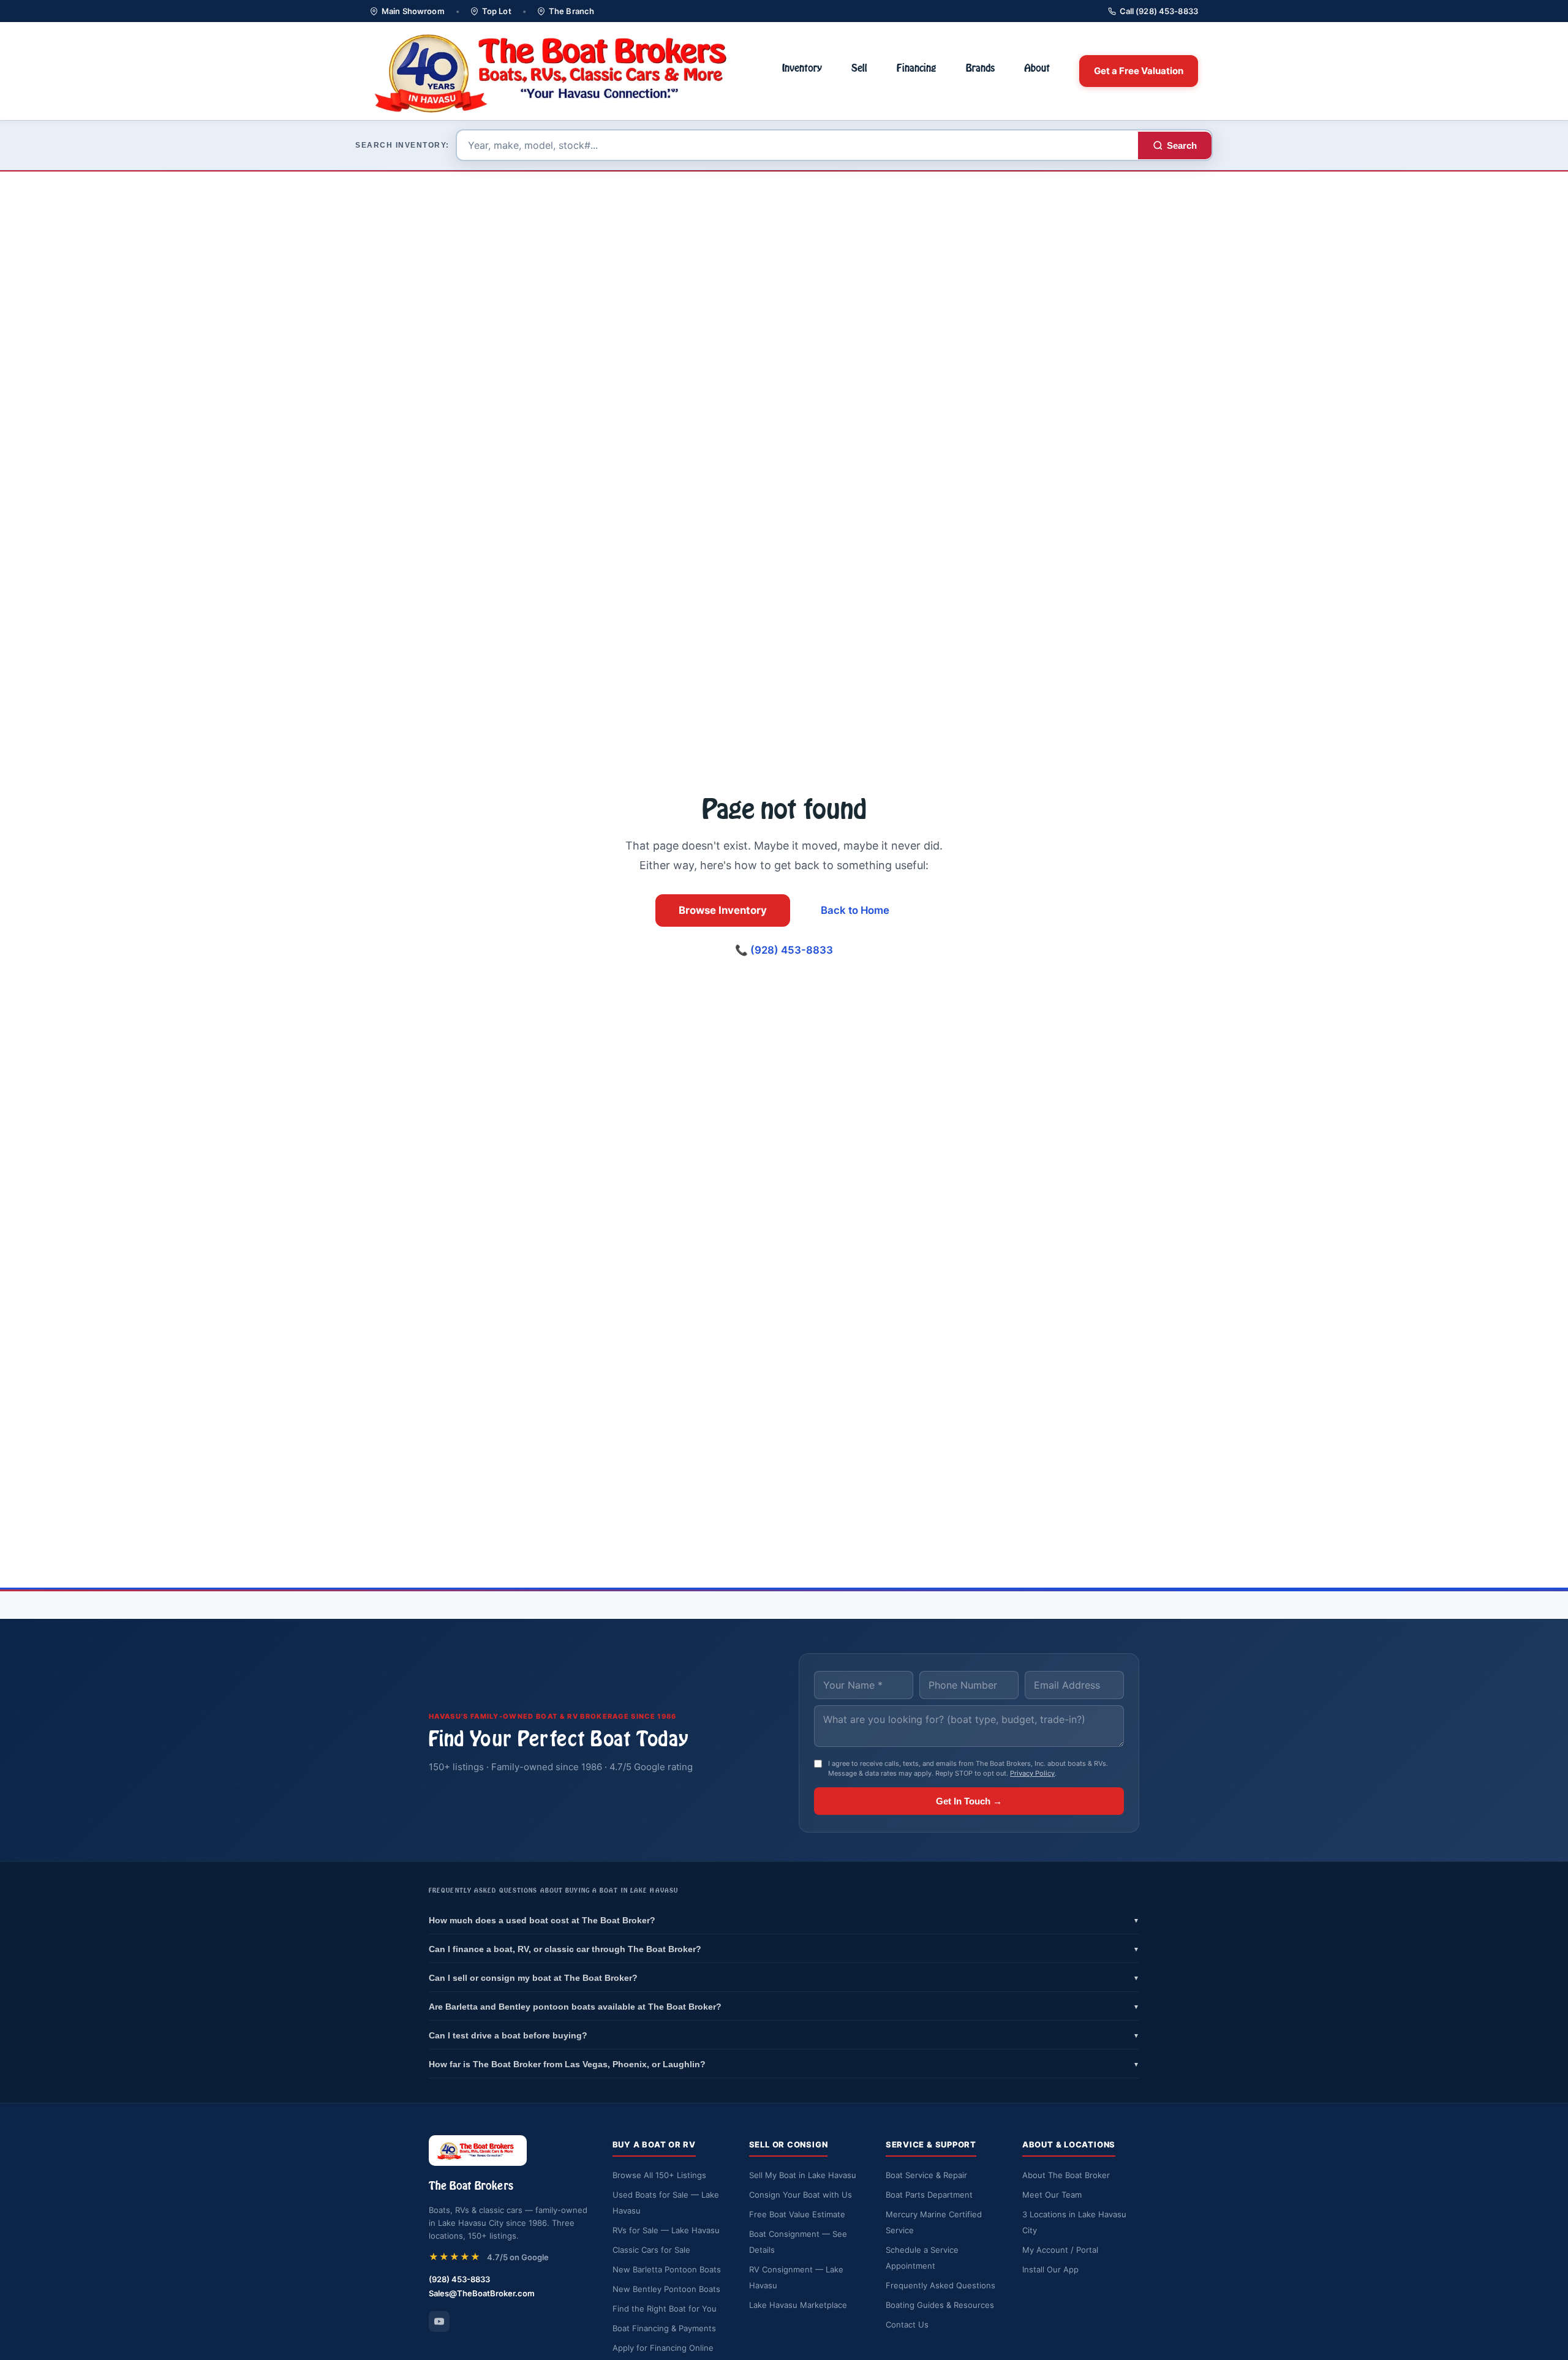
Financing (917, 68)
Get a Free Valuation (1139, 71)
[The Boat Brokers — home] (561, 71)
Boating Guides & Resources (940, 2305)
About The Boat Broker (1066, 2175)
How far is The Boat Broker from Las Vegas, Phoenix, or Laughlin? (784, 2064)
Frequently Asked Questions (940, 2285)
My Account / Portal (1060, 2250)
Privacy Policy (1032, 1773)
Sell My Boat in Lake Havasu (803, 2175)
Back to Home (855, 910)
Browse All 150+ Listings (659, 2175)
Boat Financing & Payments (664, 2328)
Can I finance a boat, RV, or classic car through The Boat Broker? (784, 1949)
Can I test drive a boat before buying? (784, 2035)
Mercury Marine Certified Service (934, 2222)
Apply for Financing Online (663, 2348)
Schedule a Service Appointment (922, 2258)
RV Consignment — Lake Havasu (796, 2277)
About (1037, 68)
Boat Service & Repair (926, 2175)
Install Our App (1050, 2269)
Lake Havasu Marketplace (798, 2305)
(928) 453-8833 (459, 2279)
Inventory (802, 68)
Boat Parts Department (929, 2195)
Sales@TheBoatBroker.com (482, 2293)
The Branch (571, 11)
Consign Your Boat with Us (801, 2195)
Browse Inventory (723, 910)
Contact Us (907, 2324)
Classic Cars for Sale (651, 2250)
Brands (980, 68)
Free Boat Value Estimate (797, 2214)
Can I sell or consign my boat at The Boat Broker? (784, 1978)
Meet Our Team (1052, 2195)
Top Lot (497, 11)
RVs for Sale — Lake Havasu (666, 2230)
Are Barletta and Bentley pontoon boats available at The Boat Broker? (784, 2007)
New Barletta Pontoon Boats (667, 2269)
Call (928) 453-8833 (1159, 11)
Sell (859, 68)
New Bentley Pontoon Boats (666, 2289)
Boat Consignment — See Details (798, 2242)
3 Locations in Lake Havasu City (1074, 2222)
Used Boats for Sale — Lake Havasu (666, 2203)
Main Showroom (413, 11)
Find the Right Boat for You (665, 2309)
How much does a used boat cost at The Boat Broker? (784, 1920)
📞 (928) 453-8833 (784, 950)
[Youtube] (439, 2321)
